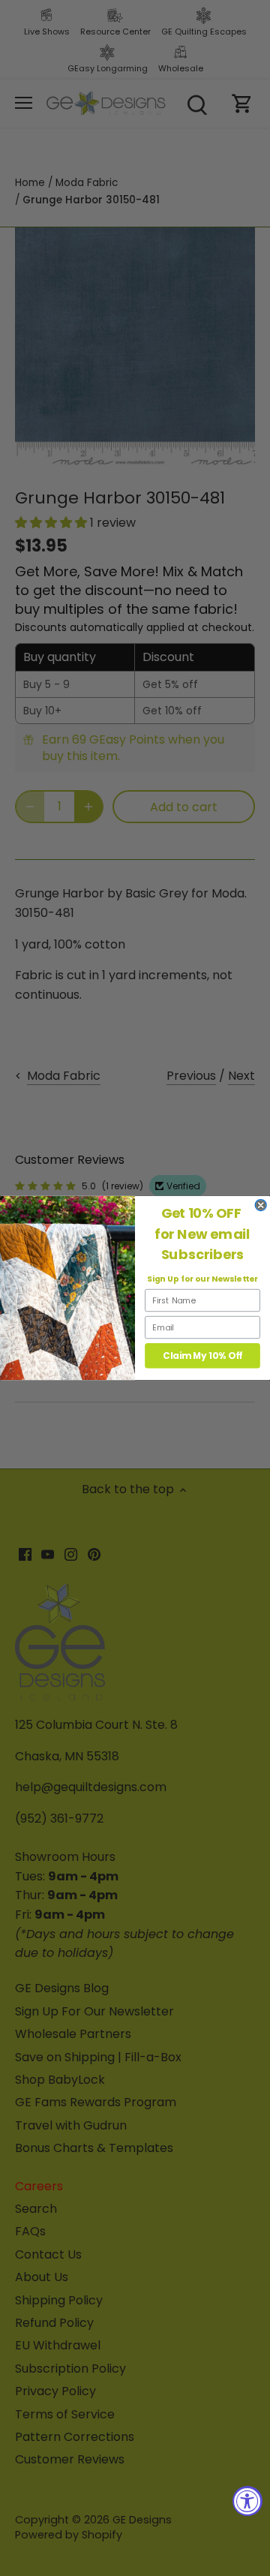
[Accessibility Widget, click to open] (247, 2501)
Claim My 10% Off (202, 1356)
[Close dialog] (261, 1205)
